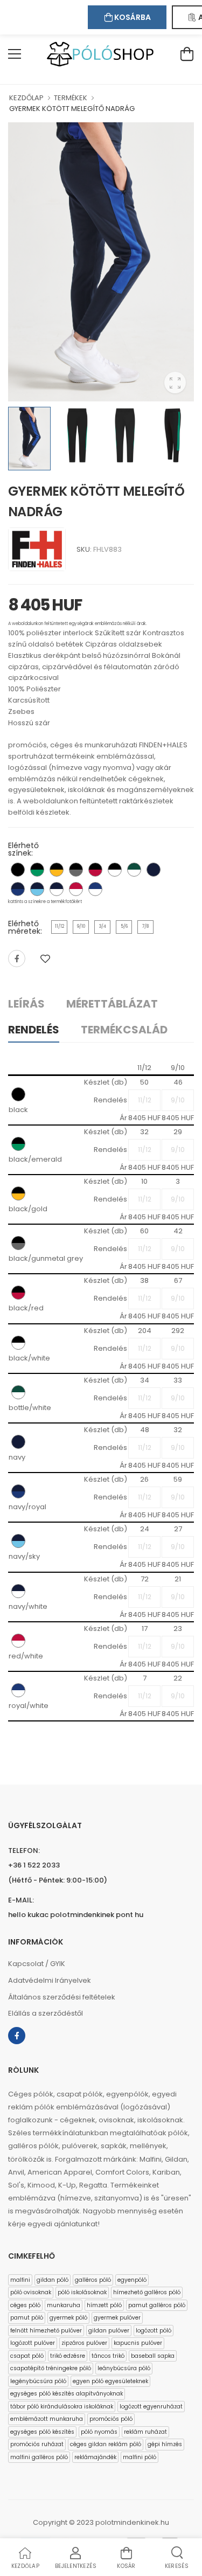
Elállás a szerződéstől (46, 2013)
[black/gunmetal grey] (76, 870)
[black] (18, 870)
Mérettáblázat (112, 1004)
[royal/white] (95, 889)
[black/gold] (57, 870)
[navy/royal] (18, 889)
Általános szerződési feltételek (62, 1997)
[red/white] (76, 889)
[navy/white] (57, 889)
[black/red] (95, 870)
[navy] (154, 870)
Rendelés (34, 1030)
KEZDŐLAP (26, 98)
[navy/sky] (37, 889)
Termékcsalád (124, 1030)
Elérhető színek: (23, 849)
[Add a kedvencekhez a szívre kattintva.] (45, 959)
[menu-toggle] (15, 54)
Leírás (26, 1004)
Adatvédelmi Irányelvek (50, 1980)
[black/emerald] (37, 870)
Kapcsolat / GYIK (37, 1964)
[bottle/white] (134, 870)
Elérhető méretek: (25, 927)
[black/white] (115, 870)
